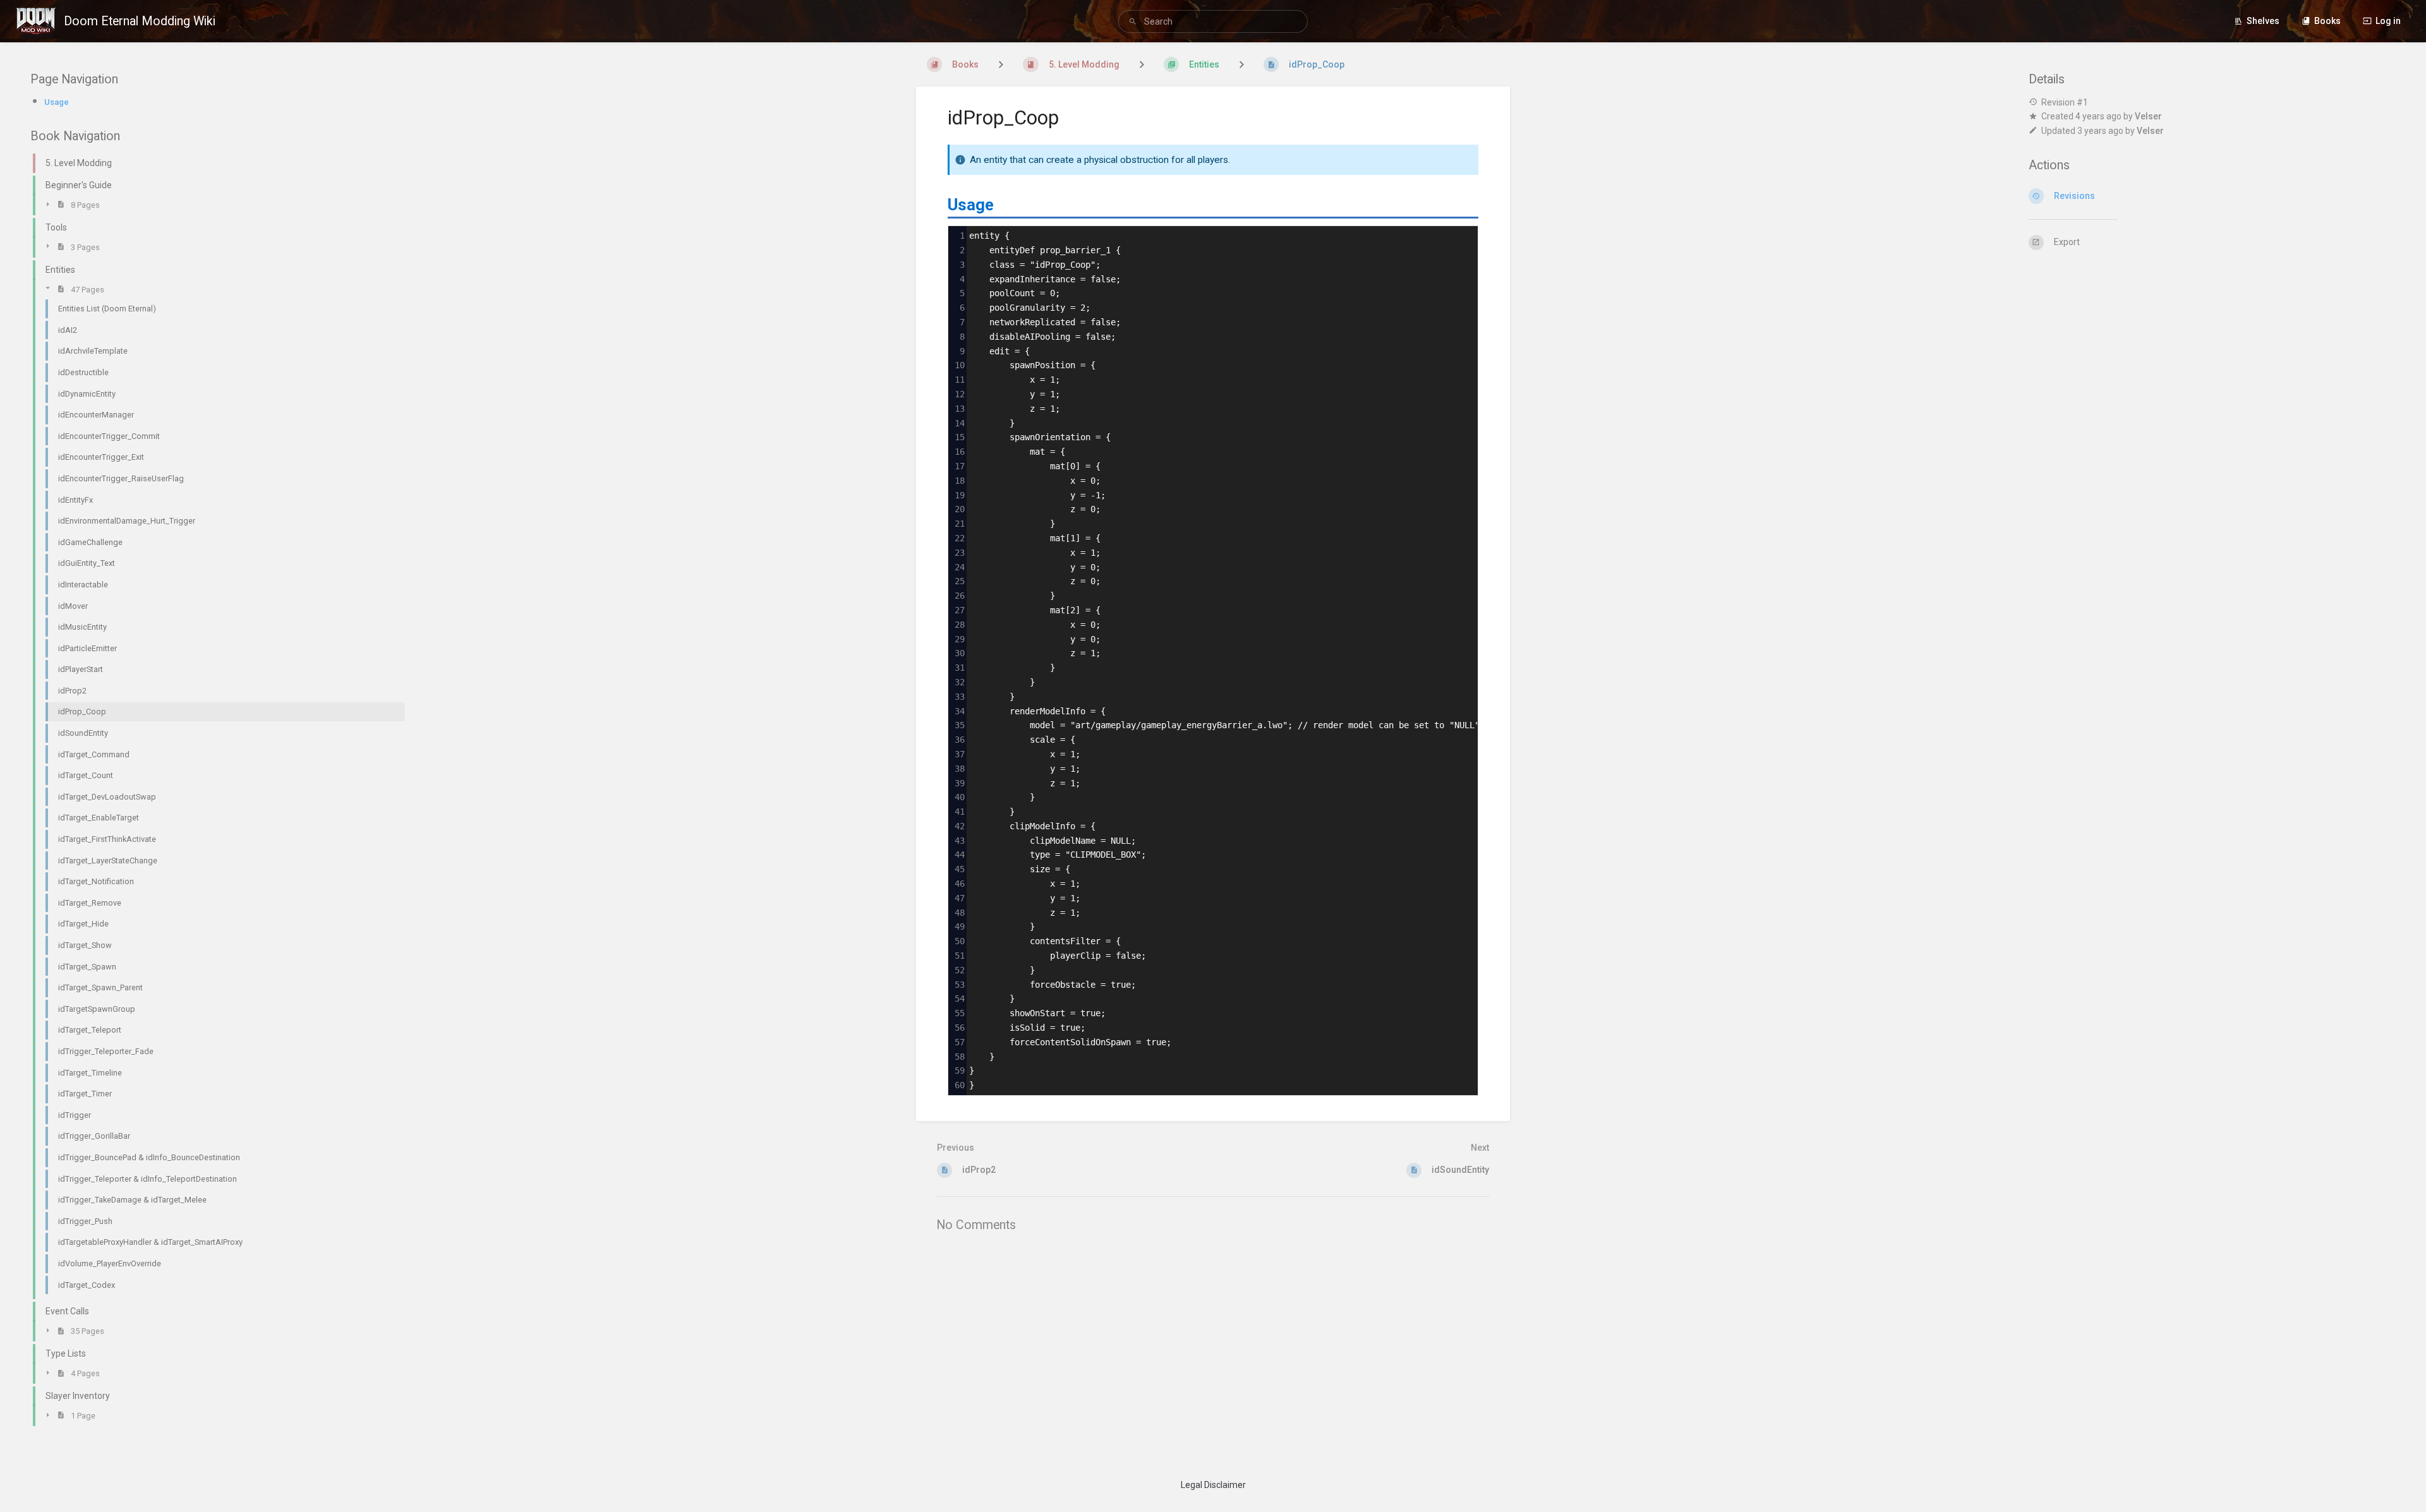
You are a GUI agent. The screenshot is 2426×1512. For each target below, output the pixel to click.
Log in (2388, 21)
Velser (2148, 116)
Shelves (2263, 21)
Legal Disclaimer (1213, 1485)
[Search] (1135, 22)
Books (2327, 21)
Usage (57, 102)
